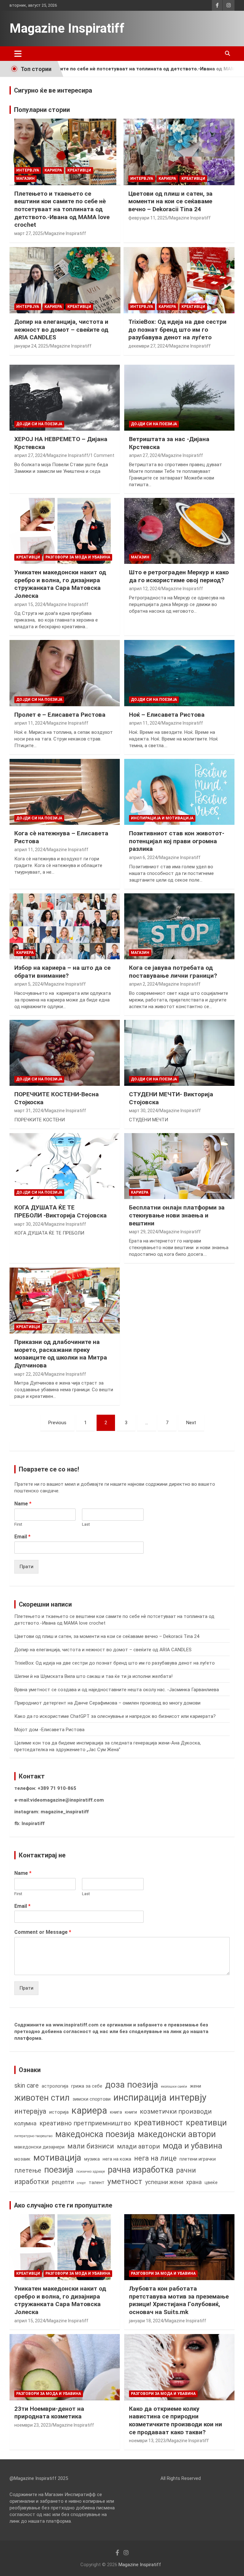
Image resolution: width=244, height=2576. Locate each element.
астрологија (55, 2086)
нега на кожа (117, 2159)
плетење (28, 2171)
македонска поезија (95, 2134)
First (18, 1524)
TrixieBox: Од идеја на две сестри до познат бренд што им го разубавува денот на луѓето (177, 329)
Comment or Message (43, 1932)
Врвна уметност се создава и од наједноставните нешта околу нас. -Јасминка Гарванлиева (117, 1690)
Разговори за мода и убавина (78, 557)
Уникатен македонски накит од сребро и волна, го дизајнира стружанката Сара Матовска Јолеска (60, 584)
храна (194, 2182)
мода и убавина (193, 2146)
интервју (188, 2097)
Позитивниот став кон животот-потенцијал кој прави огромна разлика (177, 841)
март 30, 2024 (143, 1111)
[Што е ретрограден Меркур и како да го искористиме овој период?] (179, 531)
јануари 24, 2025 (31, 346)
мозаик (22, 2159)
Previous (57, 1423)
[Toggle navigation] (18, 54)
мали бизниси (91, 2146)
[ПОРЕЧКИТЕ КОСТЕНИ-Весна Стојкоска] (65, 1053)
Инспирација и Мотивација (162, 818)
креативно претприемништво (85, 2123)
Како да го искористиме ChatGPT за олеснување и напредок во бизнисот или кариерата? (115, 1716)
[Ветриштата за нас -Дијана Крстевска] (179, 398)
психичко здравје (91, 2172)
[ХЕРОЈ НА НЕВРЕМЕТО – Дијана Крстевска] (65, 398)
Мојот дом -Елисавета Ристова (49, 1730)
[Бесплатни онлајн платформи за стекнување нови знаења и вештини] (179, 1166)
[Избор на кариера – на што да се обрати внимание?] (65, 926)
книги (131, 2112)
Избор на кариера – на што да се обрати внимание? (62, 972)
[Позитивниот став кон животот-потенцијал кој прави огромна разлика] (179, 792)
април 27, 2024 (30, 455)
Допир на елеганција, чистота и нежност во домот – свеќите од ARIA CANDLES (61, 329)
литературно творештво (33, 2136)
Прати (26, 1567)
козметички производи (176, 2112)
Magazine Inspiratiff (67, 28)
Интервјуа (28, 170)
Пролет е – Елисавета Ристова (60, 715)
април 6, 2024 (143, 858)
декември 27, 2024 (148, 346)
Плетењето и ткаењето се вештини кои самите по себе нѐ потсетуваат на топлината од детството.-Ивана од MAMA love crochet (62, 209)
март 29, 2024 (143, 1232)
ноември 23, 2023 (33, 2425)
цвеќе (211, 2182)
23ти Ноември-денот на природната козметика (49, 2413)
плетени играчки (198, 2159)
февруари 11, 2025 (148, 218)
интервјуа (30, 2111)
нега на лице (155, 2158)
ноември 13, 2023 (147, 2441)
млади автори (138, 2146)
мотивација (57, 2158)
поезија (59, 2170)
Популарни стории (42, 110)
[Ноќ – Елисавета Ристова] (179, 673)
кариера (89, 2110)
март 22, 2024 (29, 1374)
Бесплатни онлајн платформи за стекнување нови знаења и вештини (177, 1215)
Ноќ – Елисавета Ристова (167, 715)
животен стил (42, 2098)
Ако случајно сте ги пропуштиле (63, 2205)
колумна (25, 2123)
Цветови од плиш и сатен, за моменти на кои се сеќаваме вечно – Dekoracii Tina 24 (170, 201)
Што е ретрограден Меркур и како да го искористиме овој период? (179, 576)
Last (86, 1524)
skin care (27, 2086)
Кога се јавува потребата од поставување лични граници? (173, 972)
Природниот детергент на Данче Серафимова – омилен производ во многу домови (107, 1703)
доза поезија (132, 2085)
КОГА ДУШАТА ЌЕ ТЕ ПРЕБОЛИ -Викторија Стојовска (61, 1211)
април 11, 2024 (30, 723)
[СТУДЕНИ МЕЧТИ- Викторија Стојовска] (179, 1053)
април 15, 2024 (30, 604)
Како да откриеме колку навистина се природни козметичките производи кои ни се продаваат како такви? (176, 2420)
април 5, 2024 (28, 984)
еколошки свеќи (174, 2087)
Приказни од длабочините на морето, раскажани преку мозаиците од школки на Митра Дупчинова (61, 1354)
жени (196, 2086)
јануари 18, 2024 (146, 2321)
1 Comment (102, 455)
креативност (159, 2123)
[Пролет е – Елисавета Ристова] (65, 673)
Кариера (53, 170)
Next (191, 1423)
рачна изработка (141, 2170)
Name (23, 1504)
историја (59, 2112)
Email (22, 1537)
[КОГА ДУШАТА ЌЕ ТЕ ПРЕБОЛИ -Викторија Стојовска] (65, 1166)
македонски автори (177, 2134)
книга (116, 2112)
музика (92, 2159)
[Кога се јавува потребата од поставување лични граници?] (179, 926)
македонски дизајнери (39, 2147)
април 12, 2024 (144, 589)
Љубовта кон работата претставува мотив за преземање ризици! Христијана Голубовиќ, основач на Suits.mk (179, 2300)
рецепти (63, 2182)
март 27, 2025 (29, 233)
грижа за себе (87, 2086)
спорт (81, 2183)
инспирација (140, 2097)
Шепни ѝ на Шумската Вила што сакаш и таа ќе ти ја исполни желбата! (93, 1676)
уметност (125, 2181)
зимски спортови (91, 2099)
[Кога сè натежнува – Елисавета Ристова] (65, 792)
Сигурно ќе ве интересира (53, 90)
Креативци (79, 170)
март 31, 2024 (29, 1111)
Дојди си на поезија (39, 424)
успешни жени (164, 2182)
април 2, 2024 (143, 984)
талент (97, 2182)
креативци (206, 2123)
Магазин (25, 179)
